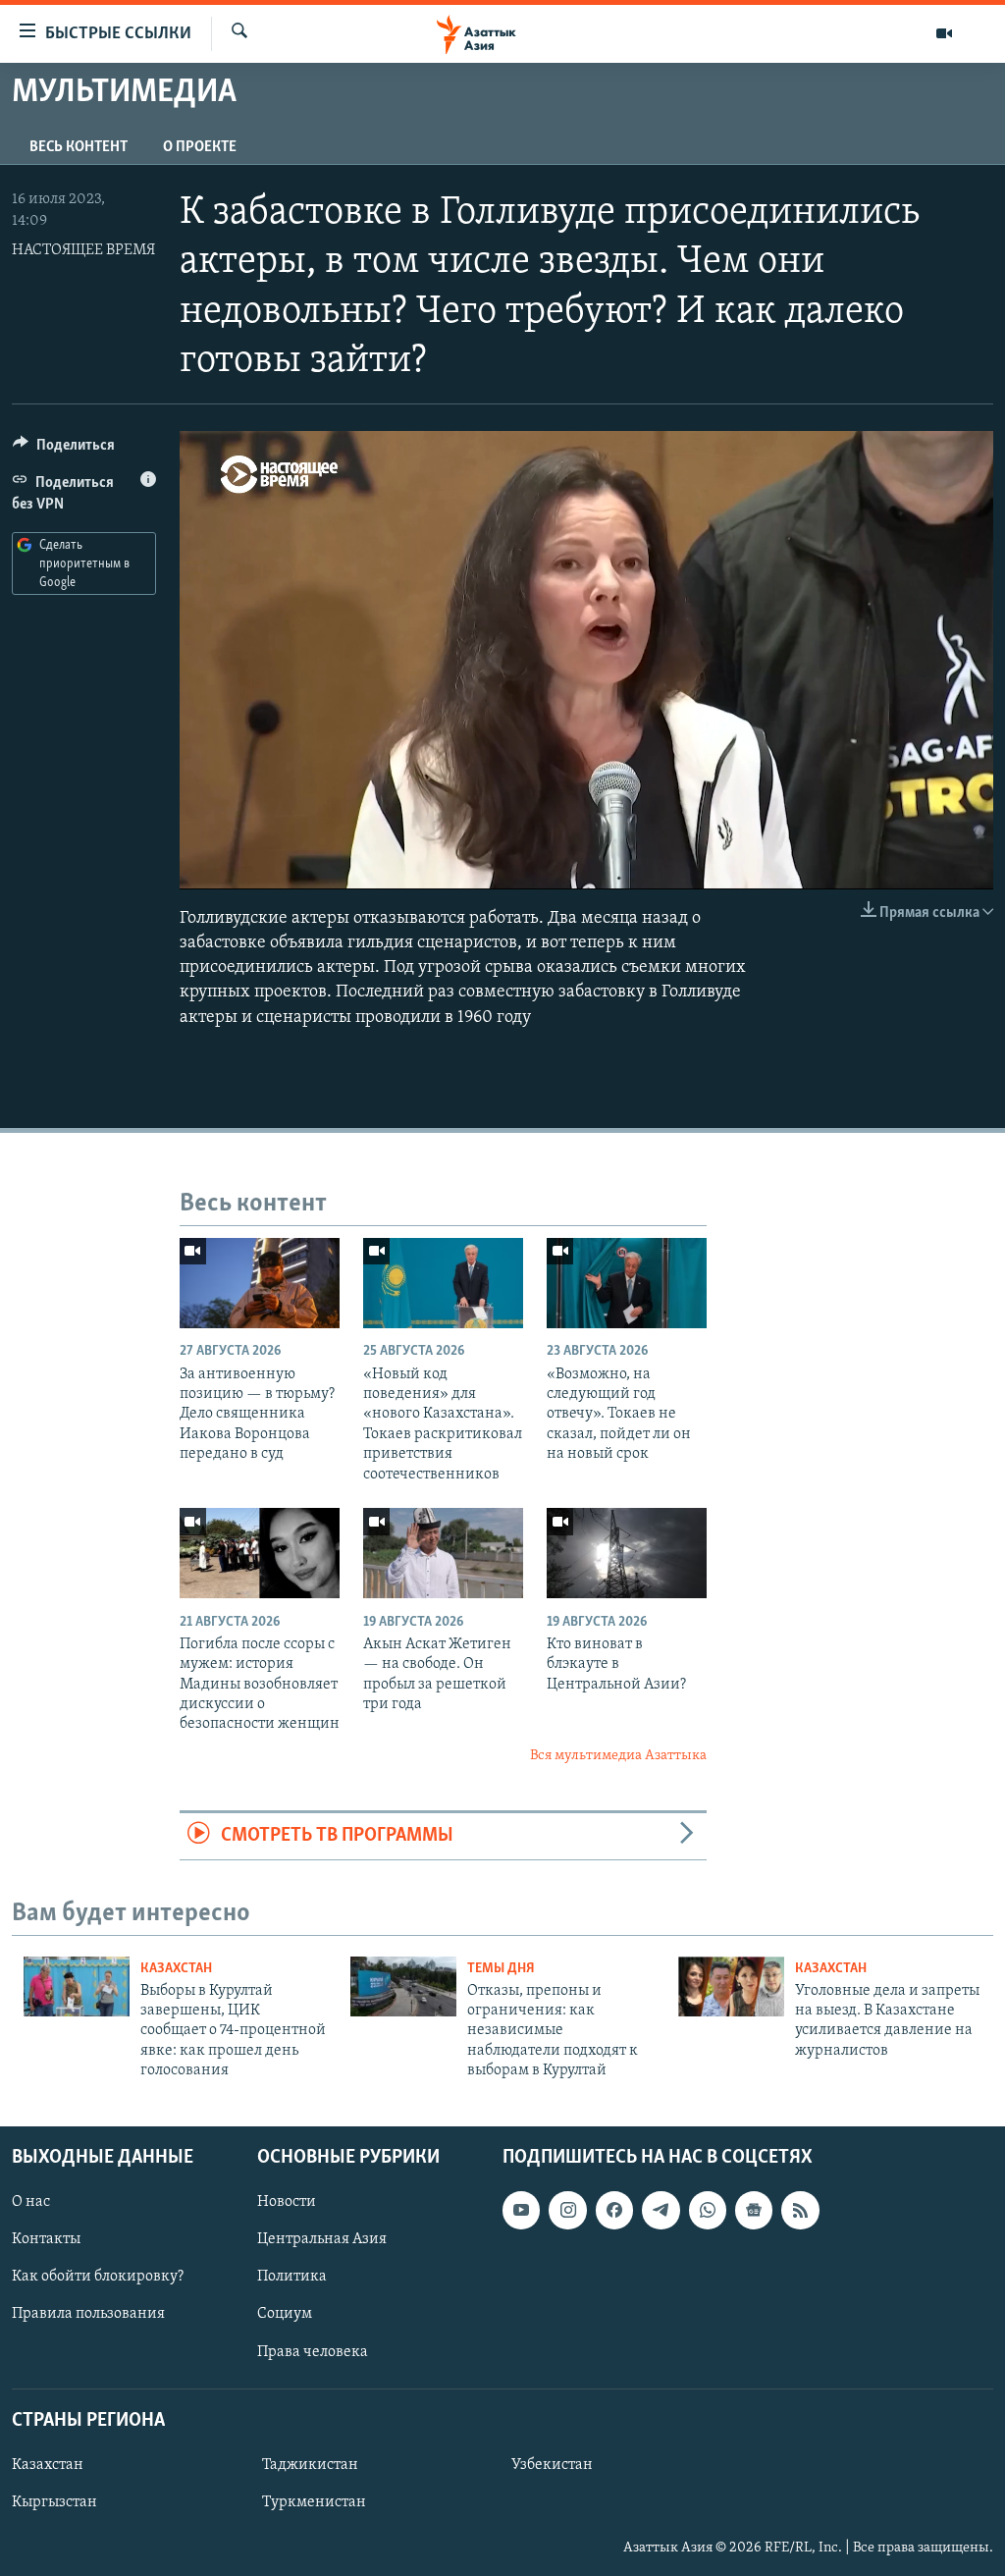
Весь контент (79, 147)
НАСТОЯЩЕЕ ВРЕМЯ (83, 250)
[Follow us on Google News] (754, 2210)
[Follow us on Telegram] (661, 2210)
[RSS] (800, 2210)
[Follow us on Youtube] (521, 2210)
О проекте (200, 147)
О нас (31, 2202)
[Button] (64, 450)
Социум (285, 2314)
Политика (292, 2277)
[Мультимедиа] (944, 33)
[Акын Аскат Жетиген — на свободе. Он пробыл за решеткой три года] (443, 1553)
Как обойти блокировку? (98, 2277)
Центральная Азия (322, 2239)
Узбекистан (552, 2465)
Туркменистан (314, 2502)
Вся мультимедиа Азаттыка (618, 1756)
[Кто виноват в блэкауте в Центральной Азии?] (627, 1553)
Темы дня (501, 1969)
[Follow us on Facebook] (614, 2210)
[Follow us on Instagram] (567, 2210)
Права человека (313, 2351)
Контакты (46, 2239)
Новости (287, 2202)
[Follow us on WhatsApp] (708, 2210)
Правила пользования (88, 2314)
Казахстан (176, 1969)
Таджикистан (310, 2465)
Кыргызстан (54, 2502)
